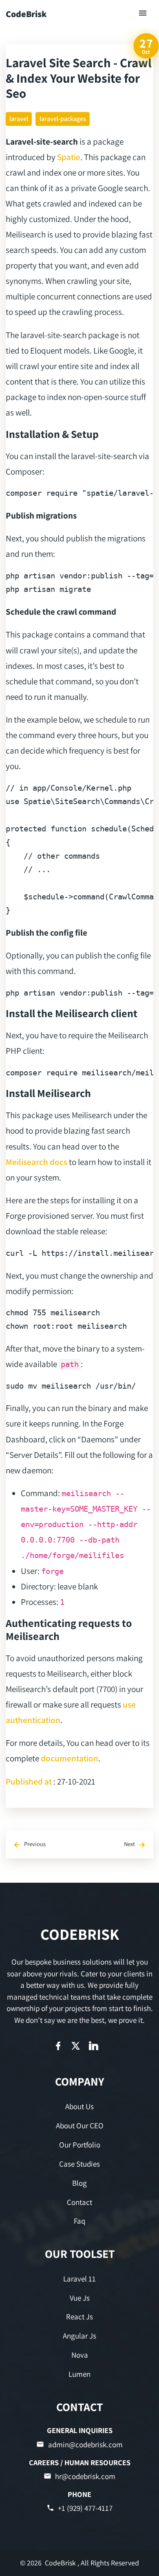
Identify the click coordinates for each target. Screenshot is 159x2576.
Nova (80, 2355)
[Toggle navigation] (143, 14)
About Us (79, 2106)
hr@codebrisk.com (85, 2476)
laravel (19, 119)
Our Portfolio (80, 2145)
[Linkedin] (94, 2046)
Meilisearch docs (36, 1162)
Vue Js (80, 2298)
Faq (79, 2221)
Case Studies (79, 2164)
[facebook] (58, 2046)
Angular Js (79, 2336)
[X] (76, 2046)
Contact (79, 2202)
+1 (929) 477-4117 (85, 2508)
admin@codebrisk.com (85, 2444)
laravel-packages (63, 119)
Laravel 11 (79, 2279)
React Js (79, 2317)
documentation (70, 1758)
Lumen (79, 2374)
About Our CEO (80, 2125)
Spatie (69, 157)
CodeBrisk (26, 14)
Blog (79, 2183)
